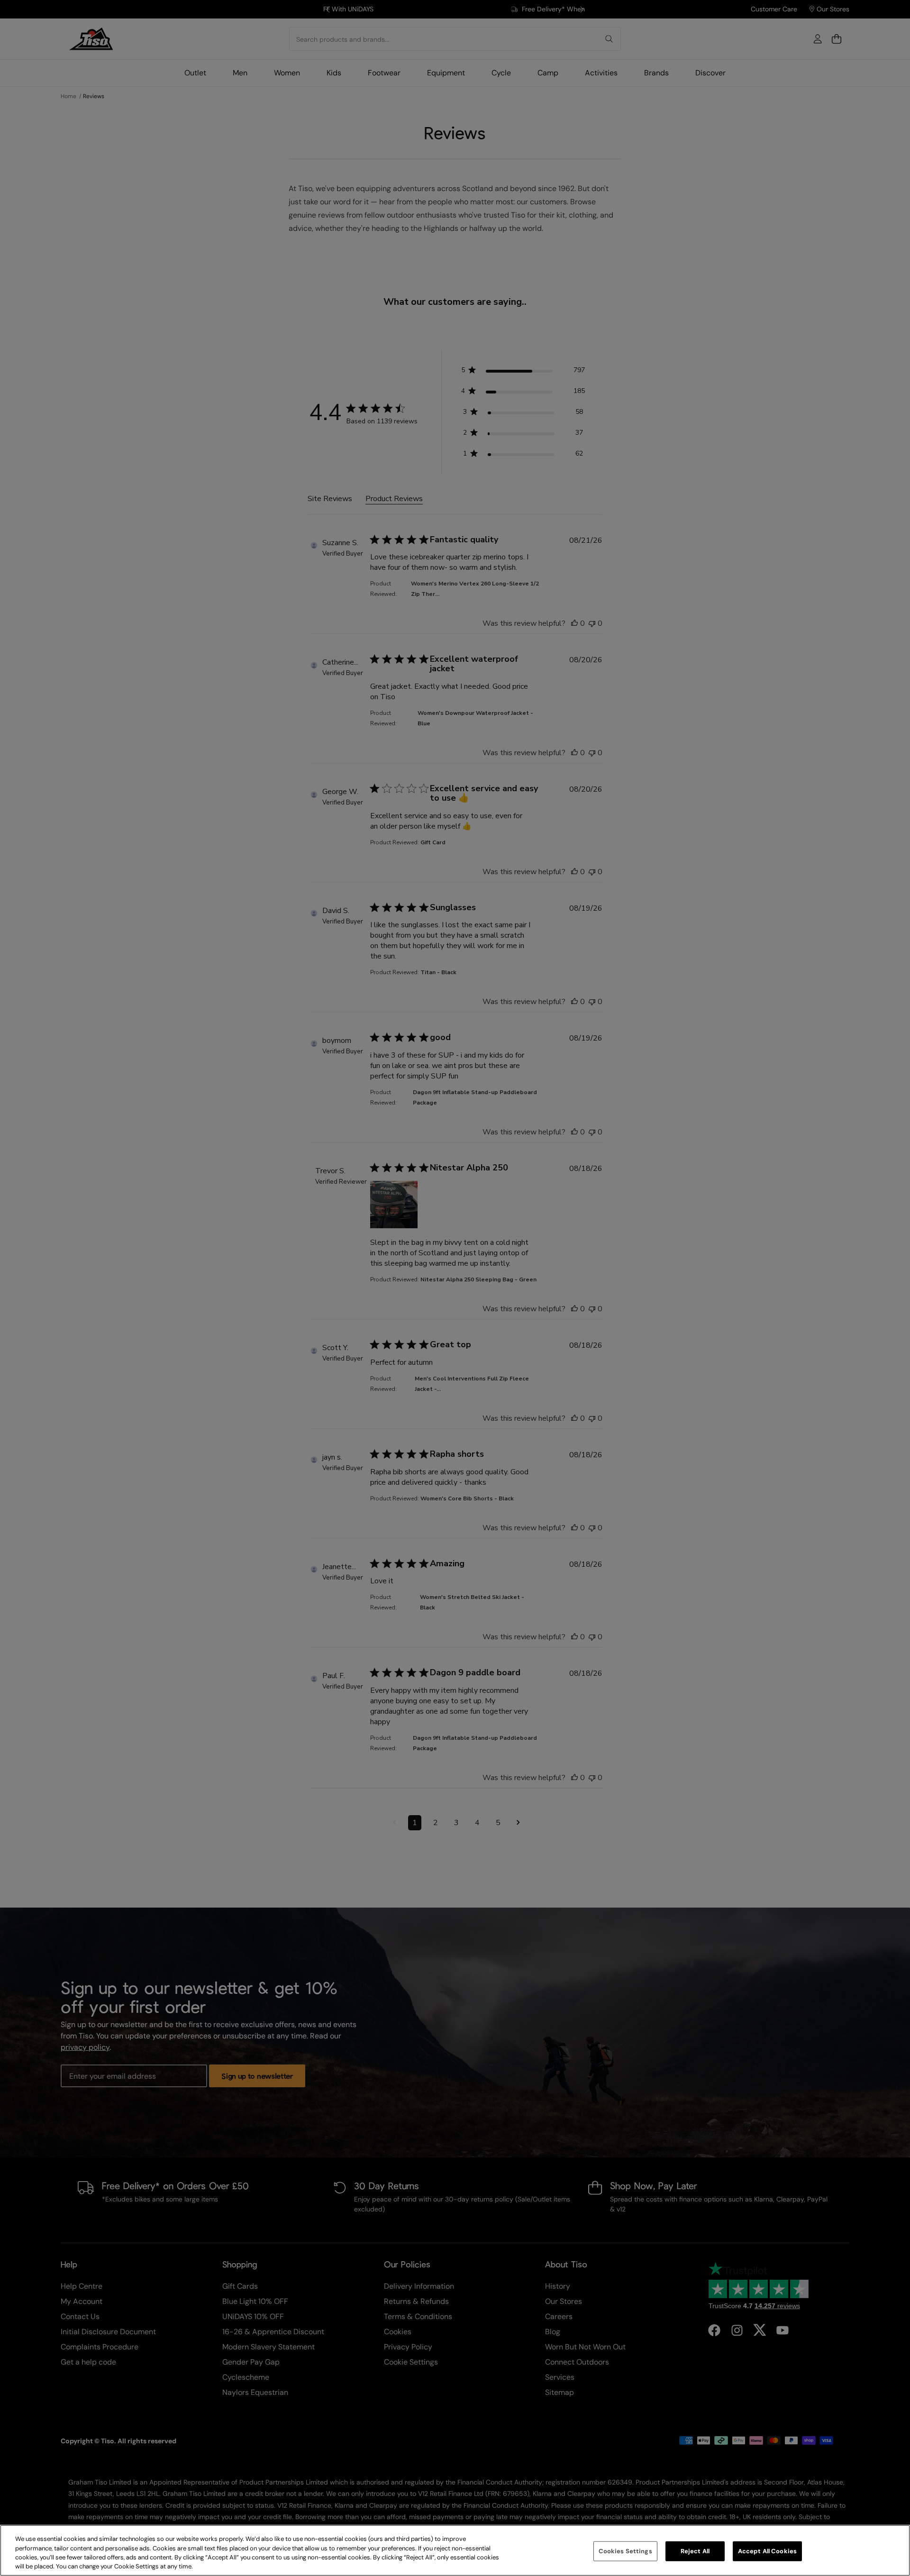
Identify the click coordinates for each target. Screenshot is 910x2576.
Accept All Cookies (767, 2551)
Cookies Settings (625, 2551)
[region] (455, 2550)
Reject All (695, 2551)
